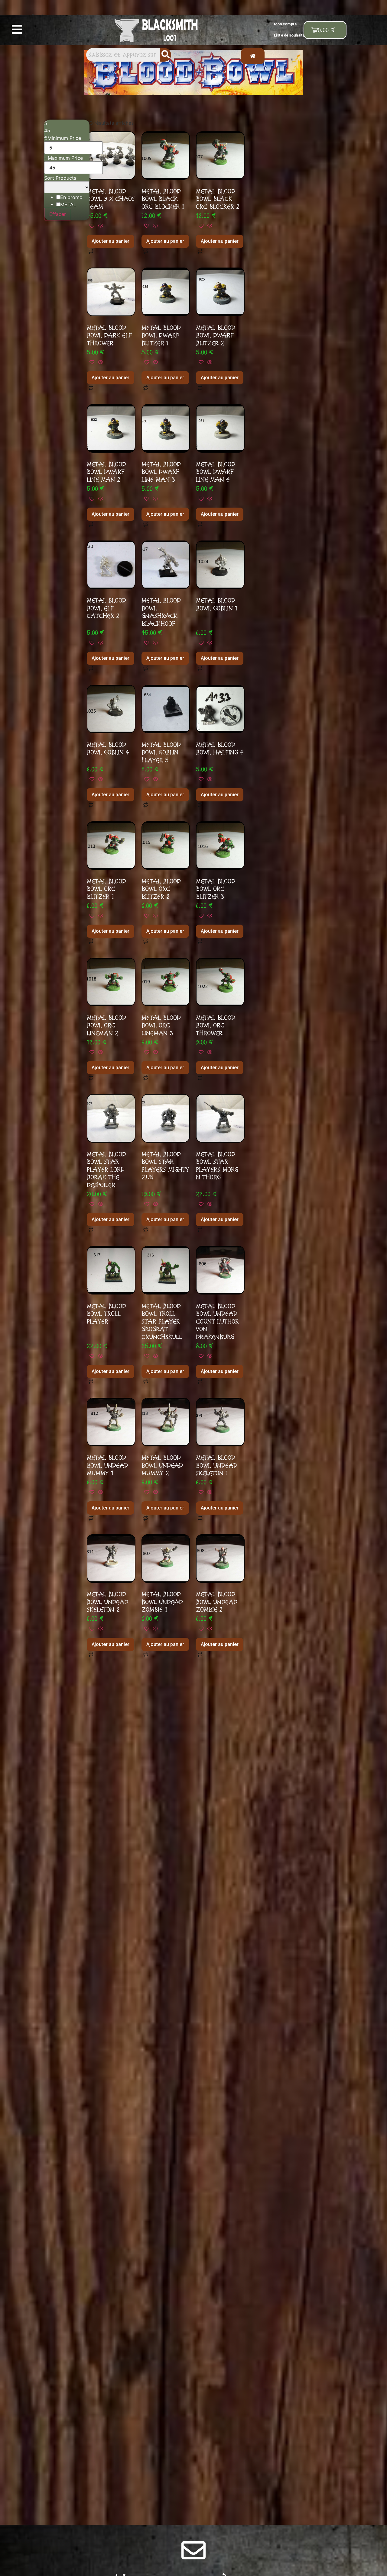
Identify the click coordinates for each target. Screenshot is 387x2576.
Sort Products (60, 178)
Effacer (58, 214)
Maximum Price (65, 158)
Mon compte (285, 24)
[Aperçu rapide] (100, 226)
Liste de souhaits (289, 35)
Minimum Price (64, 138)
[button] (17, 30)
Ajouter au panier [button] (111, 241)
